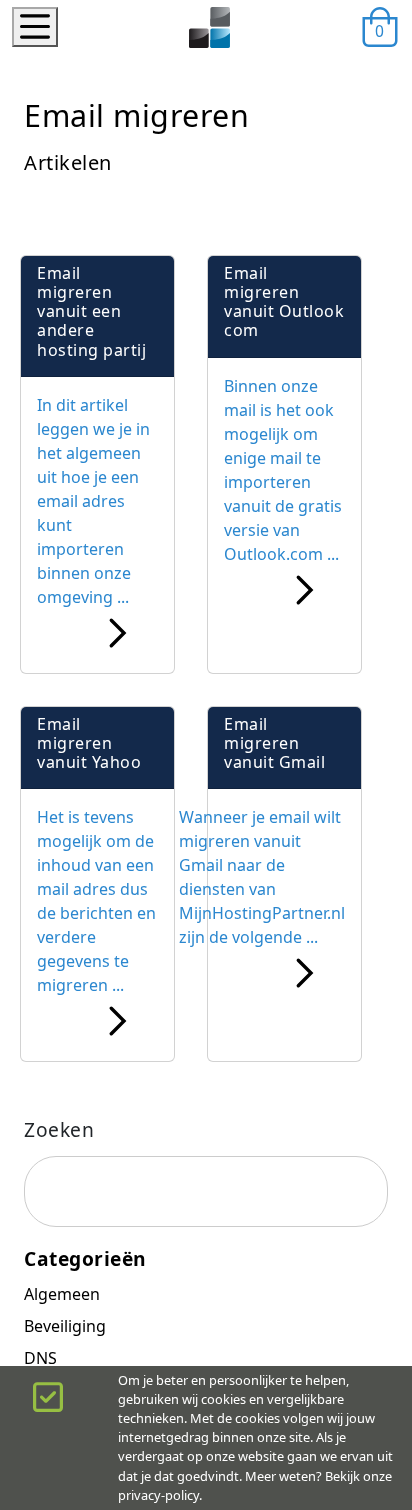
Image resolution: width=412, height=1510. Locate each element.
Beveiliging (65, 1326)
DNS (40, 1358)
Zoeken (59, 1129)
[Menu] (35, 27)
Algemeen (62, 1294)
